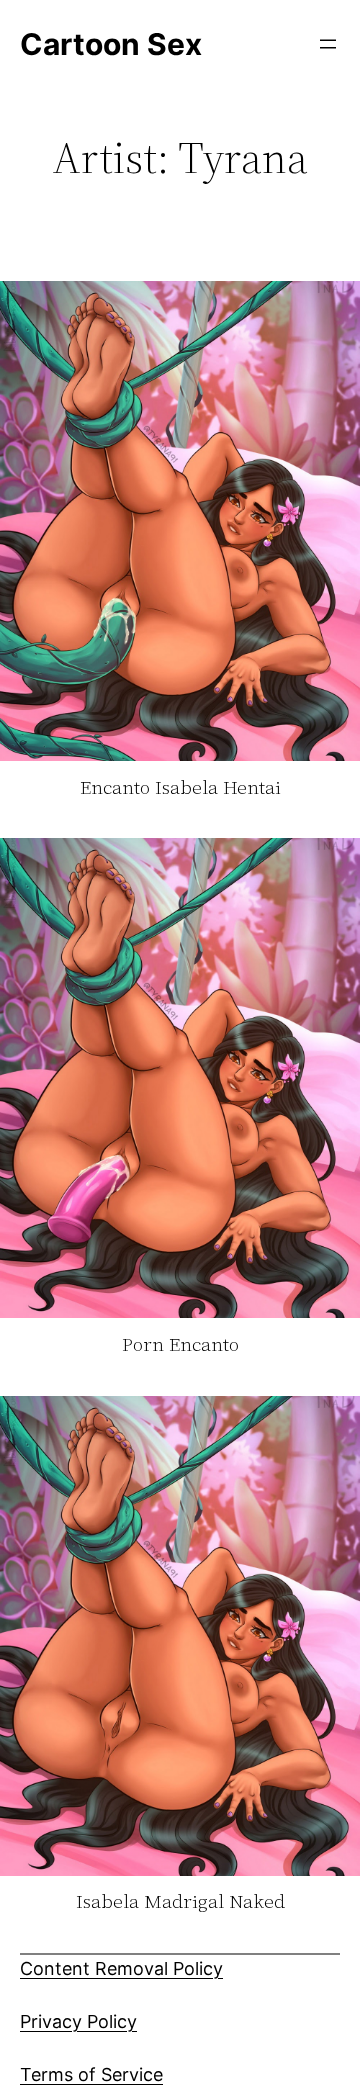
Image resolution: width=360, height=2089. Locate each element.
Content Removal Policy (121, 1968)
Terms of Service (91, 2074)
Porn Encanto (180, 1345)
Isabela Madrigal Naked (180, 1902)
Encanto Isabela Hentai (180, 788)
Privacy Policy (78, 2021)
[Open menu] (328, 44)
